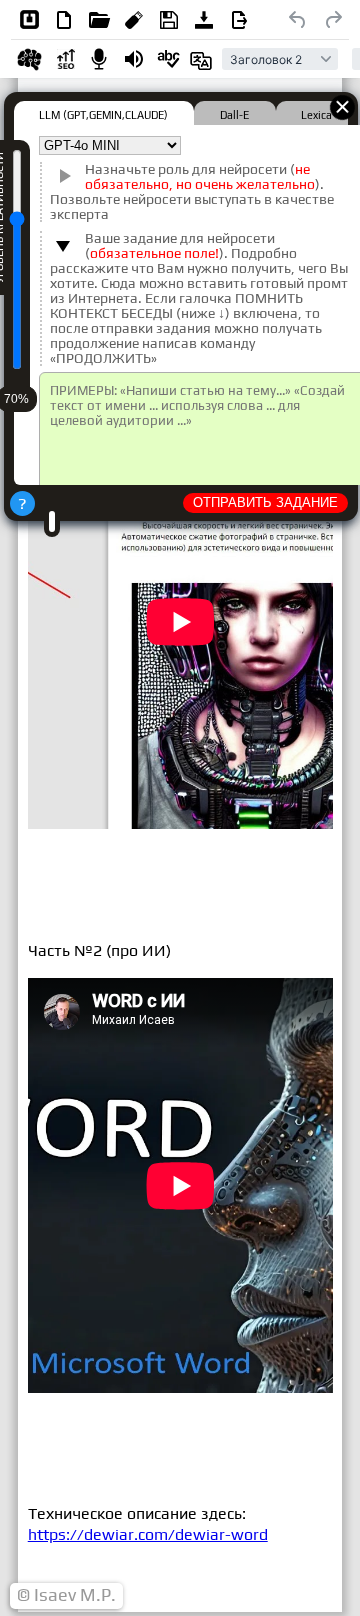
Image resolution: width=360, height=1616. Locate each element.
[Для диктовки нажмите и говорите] (99, 59)
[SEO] (64, 59)
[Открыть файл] (99, 20)
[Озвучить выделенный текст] (134, 59)
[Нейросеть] (29, 59)
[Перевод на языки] (204, 59)
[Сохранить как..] (239, 20)
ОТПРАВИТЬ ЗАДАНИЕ (265, 502)
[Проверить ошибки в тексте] (169, 59)
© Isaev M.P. (66, 1595)
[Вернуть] (333, 20)
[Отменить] (298, 20)
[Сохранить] (169, 20)
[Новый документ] (64, 20)
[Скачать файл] (204, 20)
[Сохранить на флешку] (134, 20)
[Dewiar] (29, 20)
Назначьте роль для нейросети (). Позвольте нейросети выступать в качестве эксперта (192, 192)
